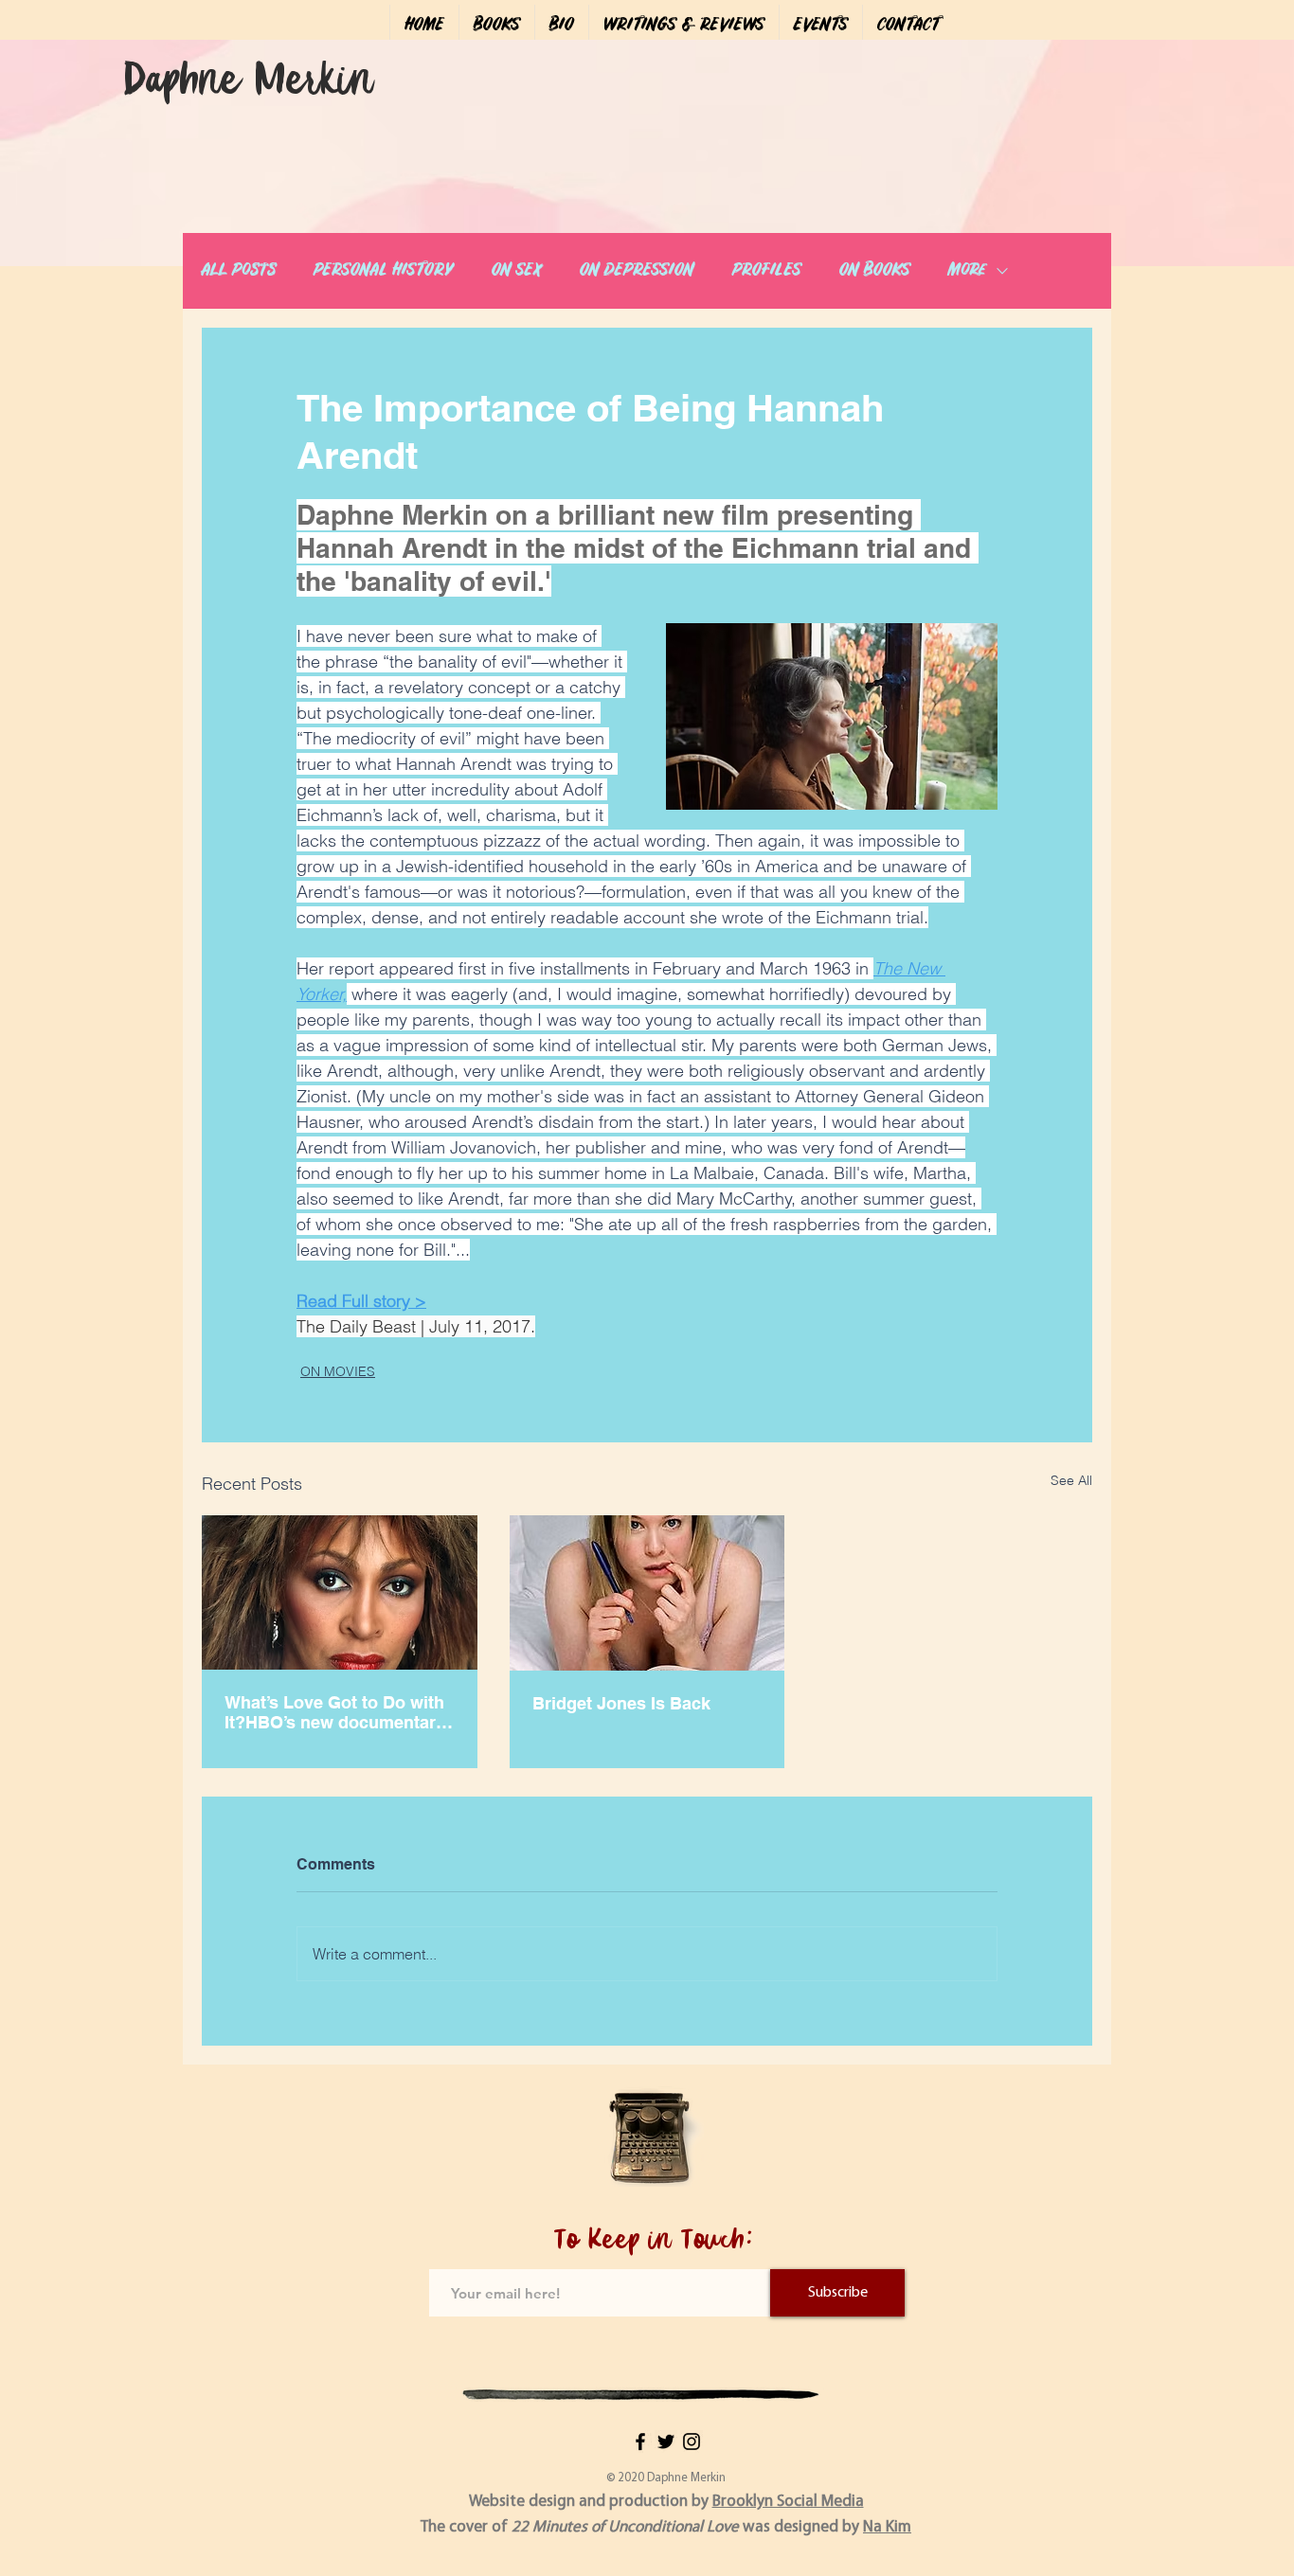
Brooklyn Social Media (788, 2502)
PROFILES (767, 271)
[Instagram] (692, 2442)
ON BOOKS (875, 271)
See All (1071, 1480)
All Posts (239, 271)
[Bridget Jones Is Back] (647, 1593)
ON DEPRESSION (637, 271)
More (967, 271)
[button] (496, 26)
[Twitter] (666, 2442)
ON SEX (517, 271)
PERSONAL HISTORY (384, 271)
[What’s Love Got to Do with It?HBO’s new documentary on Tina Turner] (340, 1592)
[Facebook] (640, 2442)
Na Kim (887, 2527)
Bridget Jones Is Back (621, 1703)
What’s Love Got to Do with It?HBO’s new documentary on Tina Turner (335, 1712)
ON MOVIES (338, 1371)
